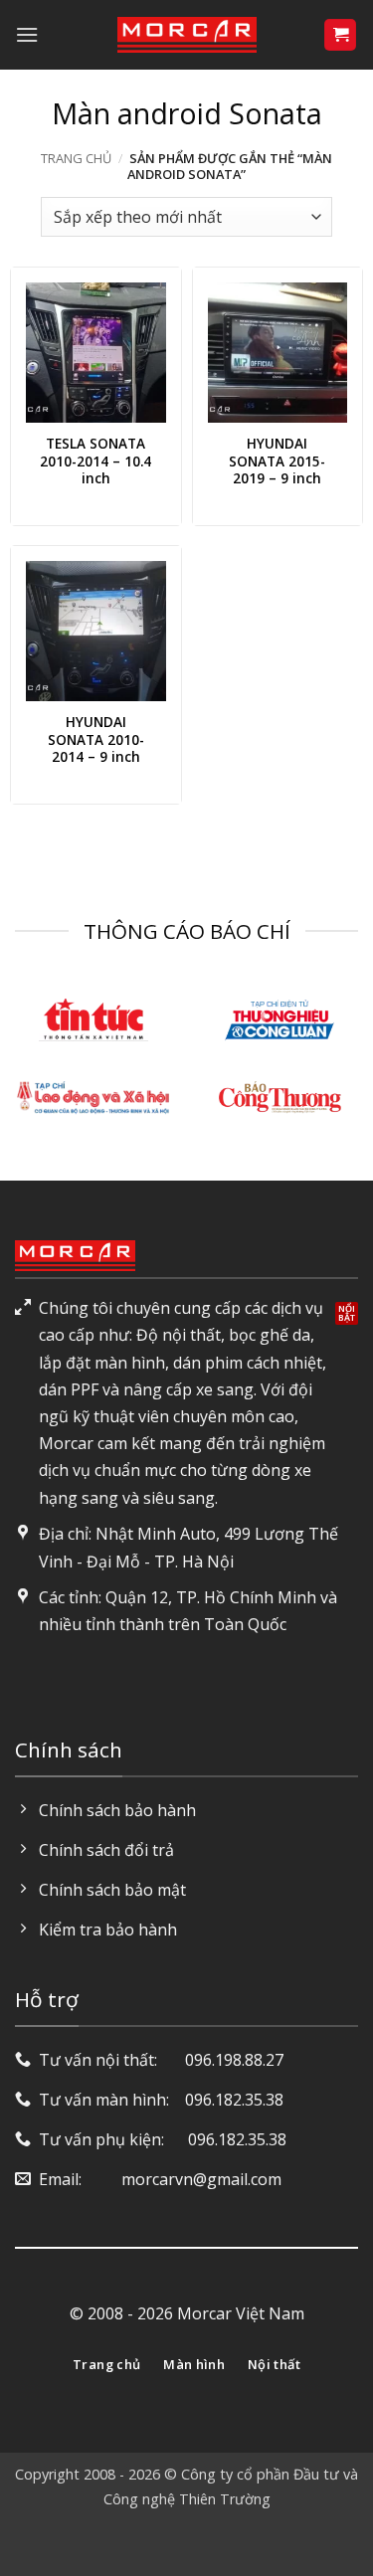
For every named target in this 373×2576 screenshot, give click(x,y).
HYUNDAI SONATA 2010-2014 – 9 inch (96, 739)
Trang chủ (76, 158)
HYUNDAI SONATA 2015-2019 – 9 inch (277, 461)
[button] (27, 34)
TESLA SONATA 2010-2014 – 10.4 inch (95, 461)
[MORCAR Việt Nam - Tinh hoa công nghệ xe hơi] (187, 35)
